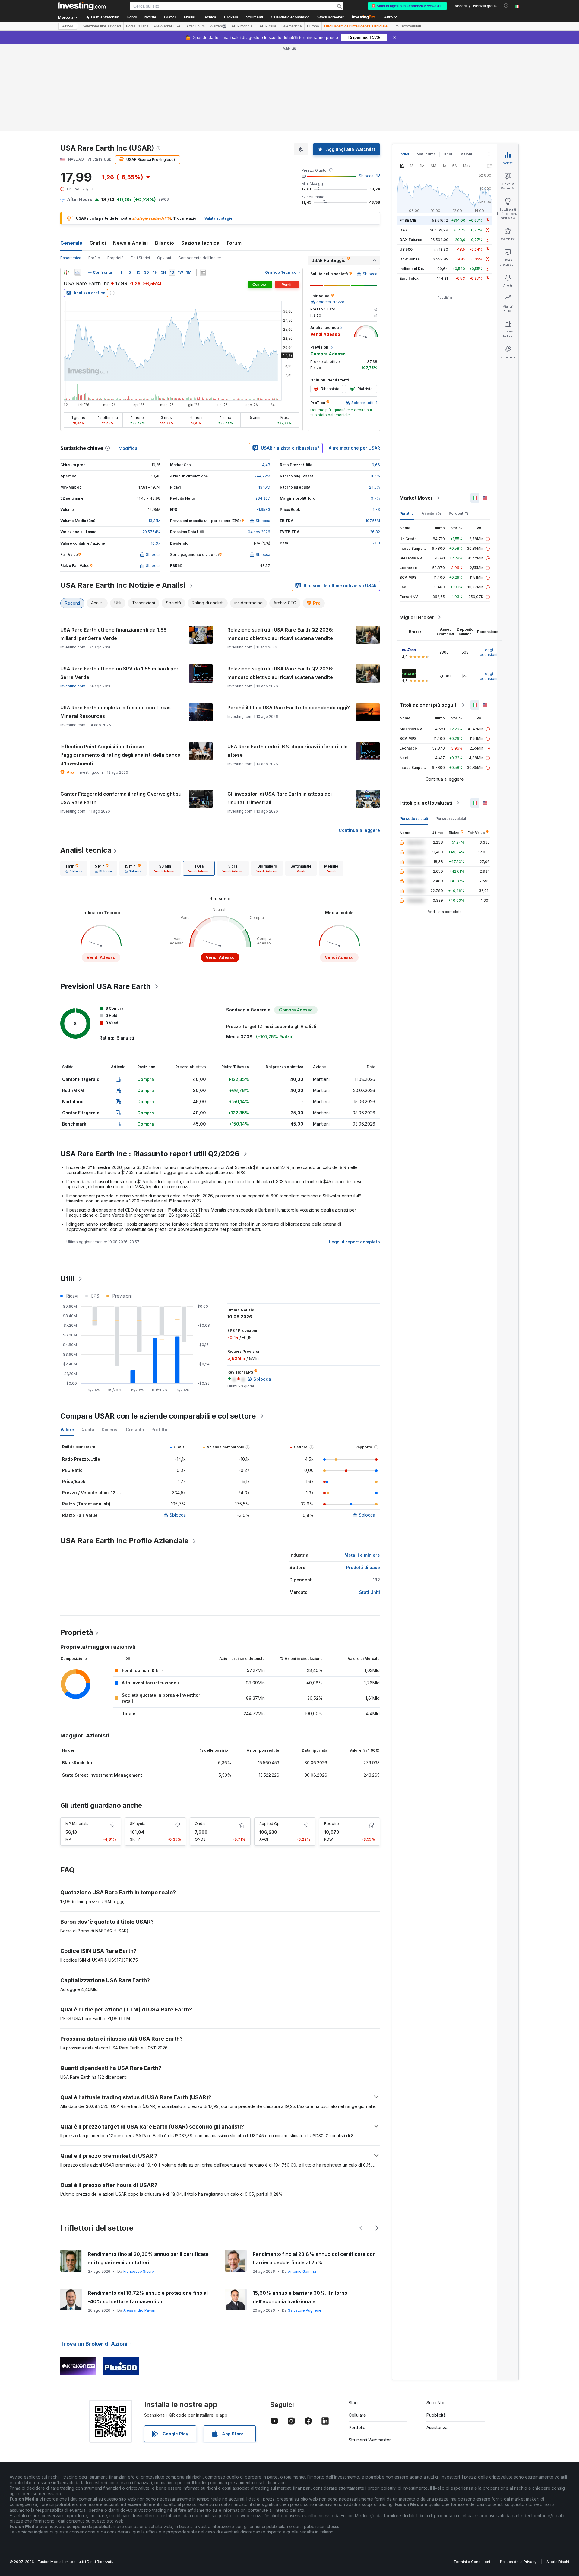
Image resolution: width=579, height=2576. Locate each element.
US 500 (406, 249)
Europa (313, 26)
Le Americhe (292, 26)
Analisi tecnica (86, 850)
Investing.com (73, 686)
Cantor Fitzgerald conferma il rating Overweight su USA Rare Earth (121, 798)
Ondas (201, 1824)
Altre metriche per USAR (354, 448)
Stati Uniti (370, 1592)
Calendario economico (290, 17)
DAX (404, 230)
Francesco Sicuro (139, 2271)
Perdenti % (459, 513)
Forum (234, 243)
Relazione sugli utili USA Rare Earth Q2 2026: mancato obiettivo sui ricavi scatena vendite (280, 634)
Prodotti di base (363, 1567)
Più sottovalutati (414, 818)
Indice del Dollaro (415, 269)
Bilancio (165, 243)
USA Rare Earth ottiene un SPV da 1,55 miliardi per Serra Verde (119, 673)
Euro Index (409, 278)
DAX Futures (411, 240)
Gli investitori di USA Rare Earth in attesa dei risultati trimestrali (280, 798)
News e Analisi (130, 243)
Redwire (332, 1824)
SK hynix (138, 1824)
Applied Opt (270, 1824)
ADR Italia (268, 26)
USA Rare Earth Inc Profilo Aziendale (124, 1541)
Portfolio (357, 2427)
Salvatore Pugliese (305, 2310)
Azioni (67, 26)
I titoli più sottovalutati (426, 803)
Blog (353, 2403)
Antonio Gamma (302, 2271)
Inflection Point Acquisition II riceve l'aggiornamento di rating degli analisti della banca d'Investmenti (120, 755)
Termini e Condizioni (472, 2562)
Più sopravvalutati (451, 818)
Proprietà (115, 258)
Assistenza (437, 2427)
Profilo (94, 258)
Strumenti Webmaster (370, 2440)
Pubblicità (436, 2415)
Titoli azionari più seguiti (429, 705)
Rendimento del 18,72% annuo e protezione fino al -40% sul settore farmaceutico (148, 2297)
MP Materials (77, 1824)
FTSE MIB (408, 220)
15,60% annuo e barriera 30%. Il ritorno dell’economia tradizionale (300, 2297)
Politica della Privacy (518, 2562)
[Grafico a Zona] (78, 272)
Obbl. (448, 154)
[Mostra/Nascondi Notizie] (203, 272)
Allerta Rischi (558, 2562)
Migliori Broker (417, 617)
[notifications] (506, 6)
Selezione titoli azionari (102, 26)
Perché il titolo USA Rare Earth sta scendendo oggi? (289, 708)
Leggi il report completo (354, 1242)
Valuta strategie (218, 218)
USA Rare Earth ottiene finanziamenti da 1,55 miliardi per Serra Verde (113, 634)
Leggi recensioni (488, 652)
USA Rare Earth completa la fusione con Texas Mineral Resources (115, 712)
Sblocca (366, 176)
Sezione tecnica (200, 243)
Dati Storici (140, 258)
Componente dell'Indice (200, 258)
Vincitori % (432, 513)
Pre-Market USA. (168, 26)
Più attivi (407, 513)
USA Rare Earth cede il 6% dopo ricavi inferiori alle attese (288, 751)
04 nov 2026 (259, 532)
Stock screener (331, 17)
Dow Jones (410, 259)
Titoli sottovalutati (407, 26)
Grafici (98, 243)
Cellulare (357, 2415)
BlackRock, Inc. (78, 1763)
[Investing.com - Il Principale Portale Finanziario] (82, 6)
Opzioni (164, 258)
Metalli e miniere (362, 1555)
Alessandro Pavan (139, 2310)
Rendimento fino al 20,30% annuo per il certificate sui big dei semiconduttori (148, 2258)
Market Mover (416, 498)
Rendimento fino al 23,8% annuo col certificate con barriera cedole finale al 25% (314, 2258)
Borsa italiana (137, 26)
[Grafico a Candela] (66, 272)
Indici (404, 154)
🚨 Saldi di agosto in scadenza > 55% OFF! (407, 6)
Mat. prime (426, 154)
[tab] (74, 868)
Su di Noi (435, 2403)
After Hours (196, 26)
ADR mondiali (243, 26)
